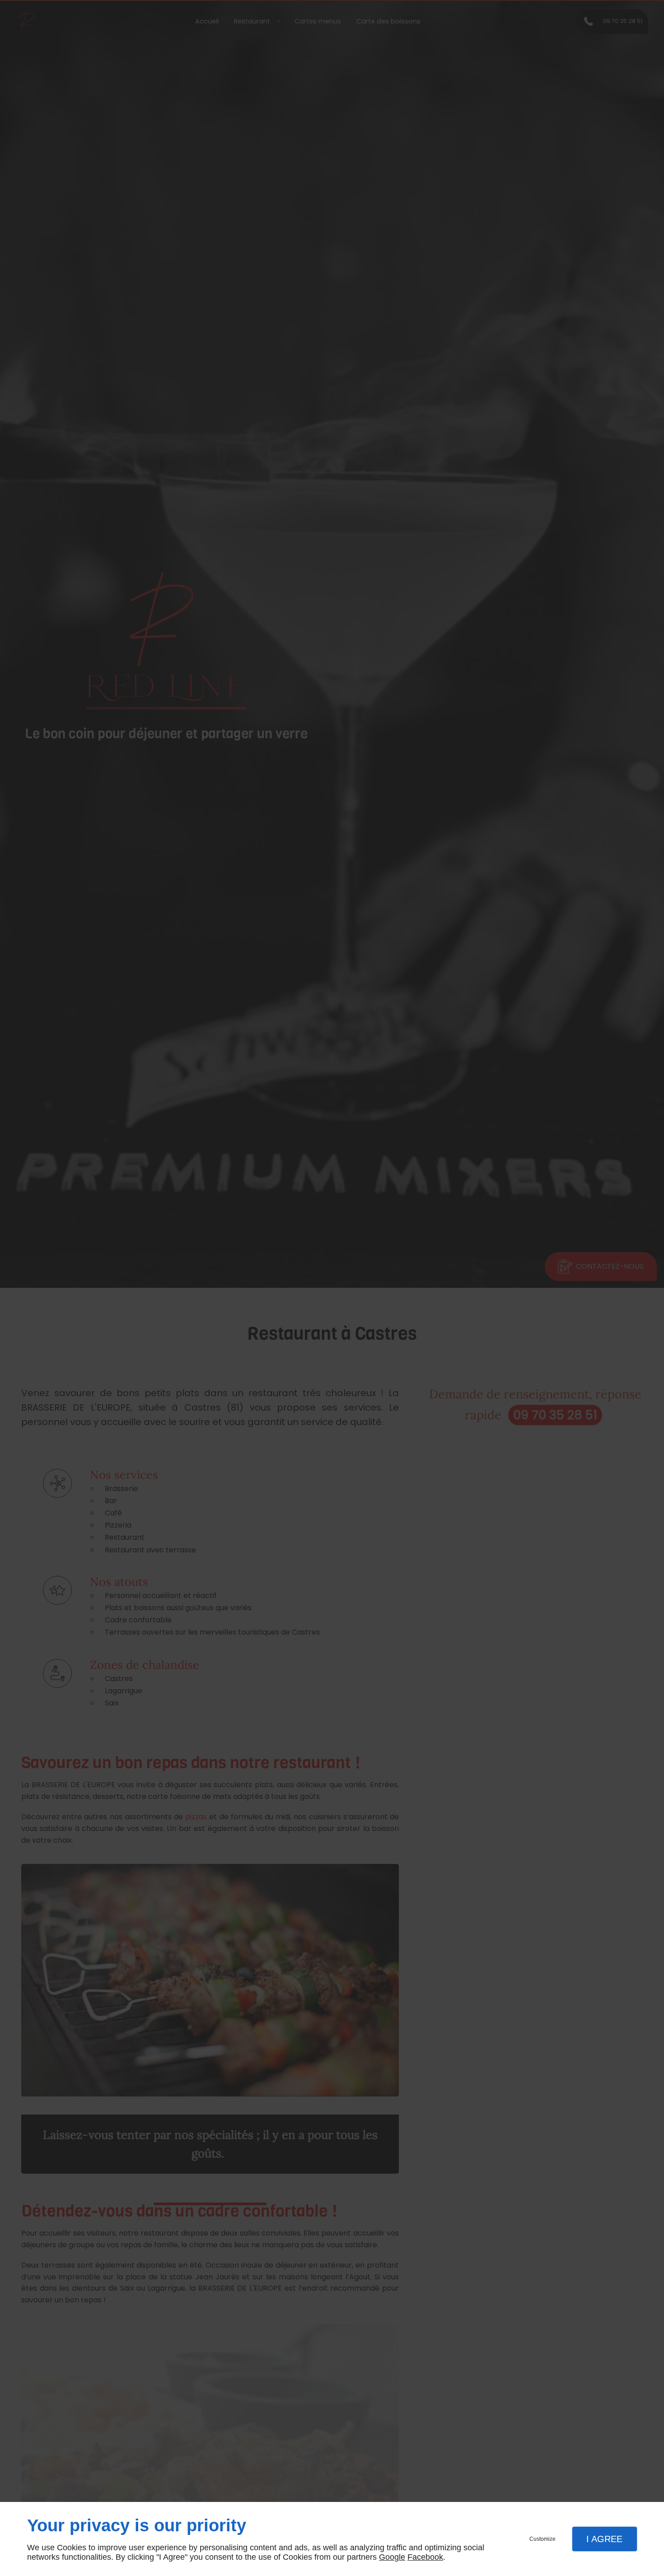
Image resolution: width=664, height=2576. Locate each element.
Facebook (425, 2557)
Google (392, 2557)
